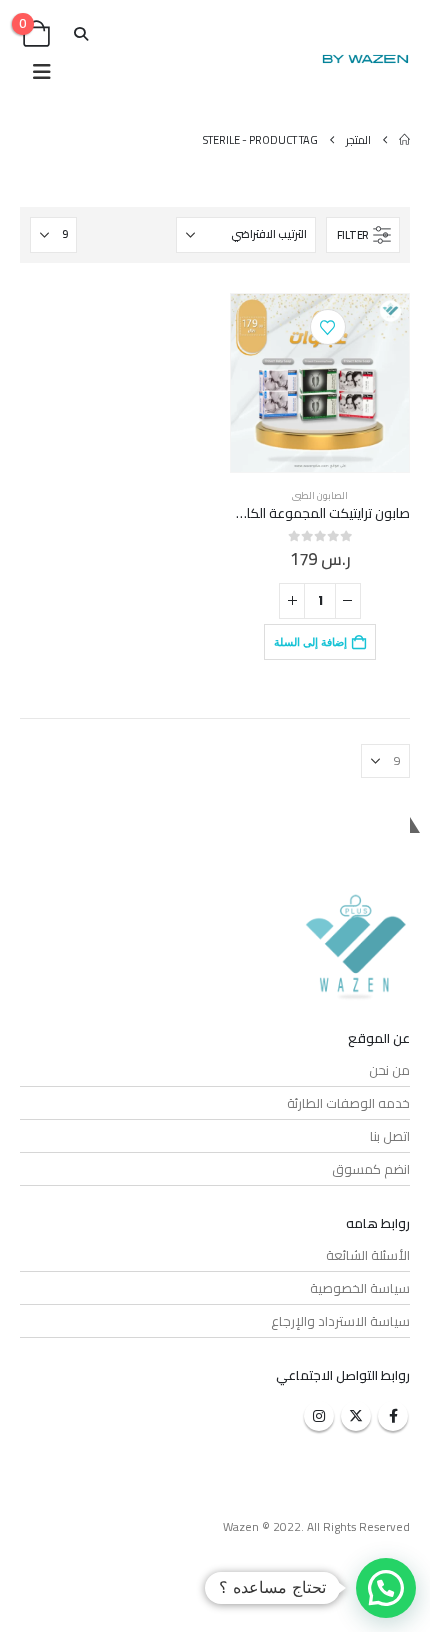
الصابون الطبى (320, 495)
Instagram (319, 1416)
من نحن (389, 1070)
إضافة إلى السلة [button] (310, 642)
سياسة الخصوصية (360, 1288)
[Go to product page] (320, 383)
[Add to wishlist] (328, 327)
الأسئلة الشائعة (368, 1255)
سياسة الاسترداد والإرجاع (340, 1321)
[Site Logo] (365, 59)
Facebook (393, 1416)
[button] (81, 34)
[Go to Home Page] (404, 140)
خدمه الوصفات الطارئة (348, 1103)
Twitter (356, 1416)
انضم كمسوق (371, 1169)
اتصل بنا (390, 1136)
